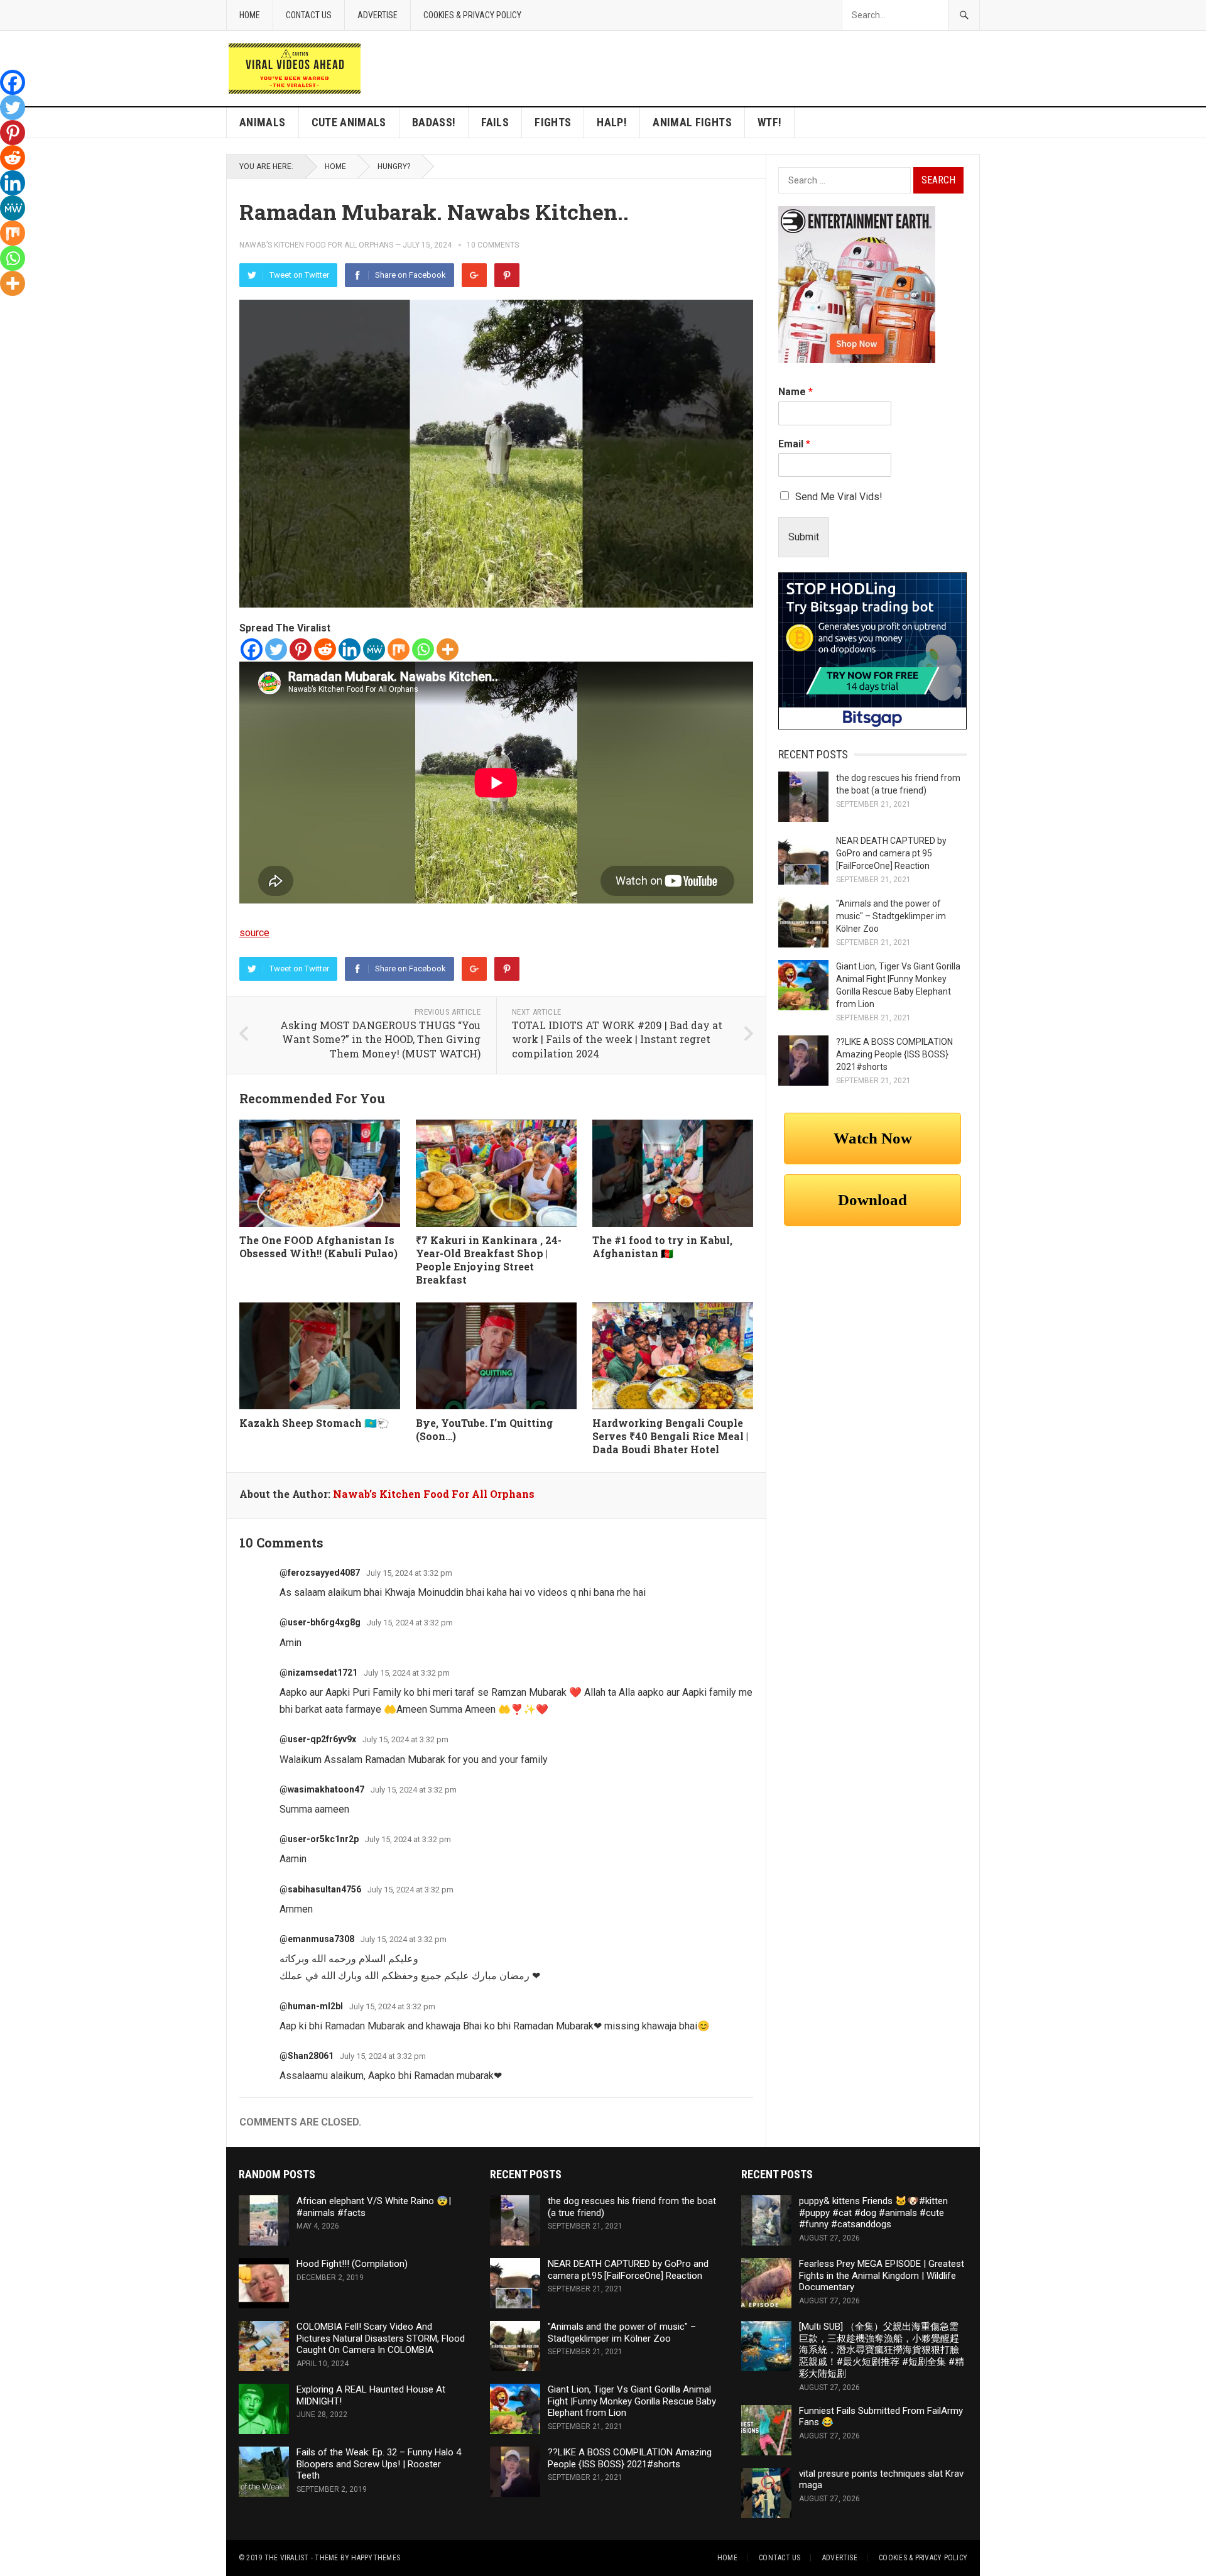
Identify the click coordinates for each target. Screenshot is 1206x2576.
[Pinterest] (507, 275)
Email (794, 444)
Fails (495, 122)
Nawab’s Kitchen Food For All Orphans (316, 245)
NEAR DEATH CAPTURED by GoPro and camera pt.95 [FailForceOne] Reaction (891, 853)
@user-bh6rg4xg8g (320, 1622)
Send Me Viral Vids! (839, 497)
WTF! (769, 122)
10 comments (493, 245)
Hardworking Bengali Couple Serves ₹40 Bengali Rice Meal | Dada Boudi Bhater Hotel (670, 1436)
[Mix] (399, 649)
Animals (263, 122)
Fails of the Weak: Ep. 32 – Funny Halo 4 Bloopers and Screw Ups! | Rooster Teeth (379, 2464)
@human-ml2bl (311, 2006)
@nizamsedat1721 (318, 1673)
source (254, 933)
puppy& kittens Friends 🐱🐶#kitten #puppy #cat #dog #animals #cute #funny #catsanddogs (873, 2213)
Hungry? (394, 166)
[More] (448, 649)
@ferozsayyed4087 (320, 1573)
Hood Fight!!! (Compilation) (352, 2264)
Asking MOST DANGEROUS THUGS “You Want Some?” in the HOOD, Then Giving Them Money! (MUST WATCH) (380, 1039)
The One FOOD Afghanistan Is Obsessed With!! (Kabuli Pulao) (318, 1247)
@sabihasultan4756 (320, 1889)
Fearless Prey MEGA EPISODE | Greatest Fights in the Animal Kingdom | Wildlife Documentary (882, 2276)
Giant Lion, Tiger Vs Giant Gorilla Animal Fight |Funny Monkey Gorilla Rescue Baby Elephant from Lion (632, 2401)
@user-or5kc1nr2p (319, 1839)
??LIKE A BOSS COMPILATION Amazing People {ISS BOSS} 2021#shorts (894, 1054)
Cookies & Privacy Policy (472, 15)
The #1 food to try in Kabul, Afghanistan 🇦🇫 (662, 1247)
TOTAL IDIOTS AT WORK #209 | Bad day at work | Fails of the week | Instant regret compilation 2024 (617, 1039)
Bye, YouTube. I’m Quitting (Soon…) (484, 1429)
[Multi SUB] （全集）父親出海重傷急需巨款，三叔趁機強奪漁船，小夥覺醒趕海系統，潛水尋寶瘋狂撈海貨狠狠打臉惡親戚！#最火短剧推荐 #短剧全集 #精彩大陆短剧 (882, 2350)
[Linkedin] (350, 649)
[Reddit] (325, 649)
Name (796, 392)
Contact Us (309, 15)
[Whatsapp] (423, 649)
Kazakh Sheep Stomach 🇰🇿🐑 (314, 1423)
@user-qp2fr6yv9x (318, 1739)
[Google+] (474, 275)
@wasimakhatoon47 (322, 1789)
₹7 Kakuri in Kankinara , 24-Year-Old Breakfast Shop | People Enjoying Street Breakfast (489, 1259)
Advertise (378, 15)
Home (250, 15)
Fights (553, 122)
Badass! (434, 122)
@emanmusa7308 (317, 1939)
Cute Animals (349, 122)
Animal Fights (692, 122)
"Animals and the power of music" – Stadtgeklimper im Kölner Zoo (891, 916)
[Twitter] (276, 649)
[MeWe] (374, 649)
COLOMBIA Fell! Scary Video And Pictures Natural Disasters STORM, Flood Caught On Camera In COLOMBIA (381, 2339)
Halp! (612, 122)
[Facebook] (252, 649)
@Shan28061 (307, 2056)
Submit (804, 537)
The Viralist (287, 2558)
